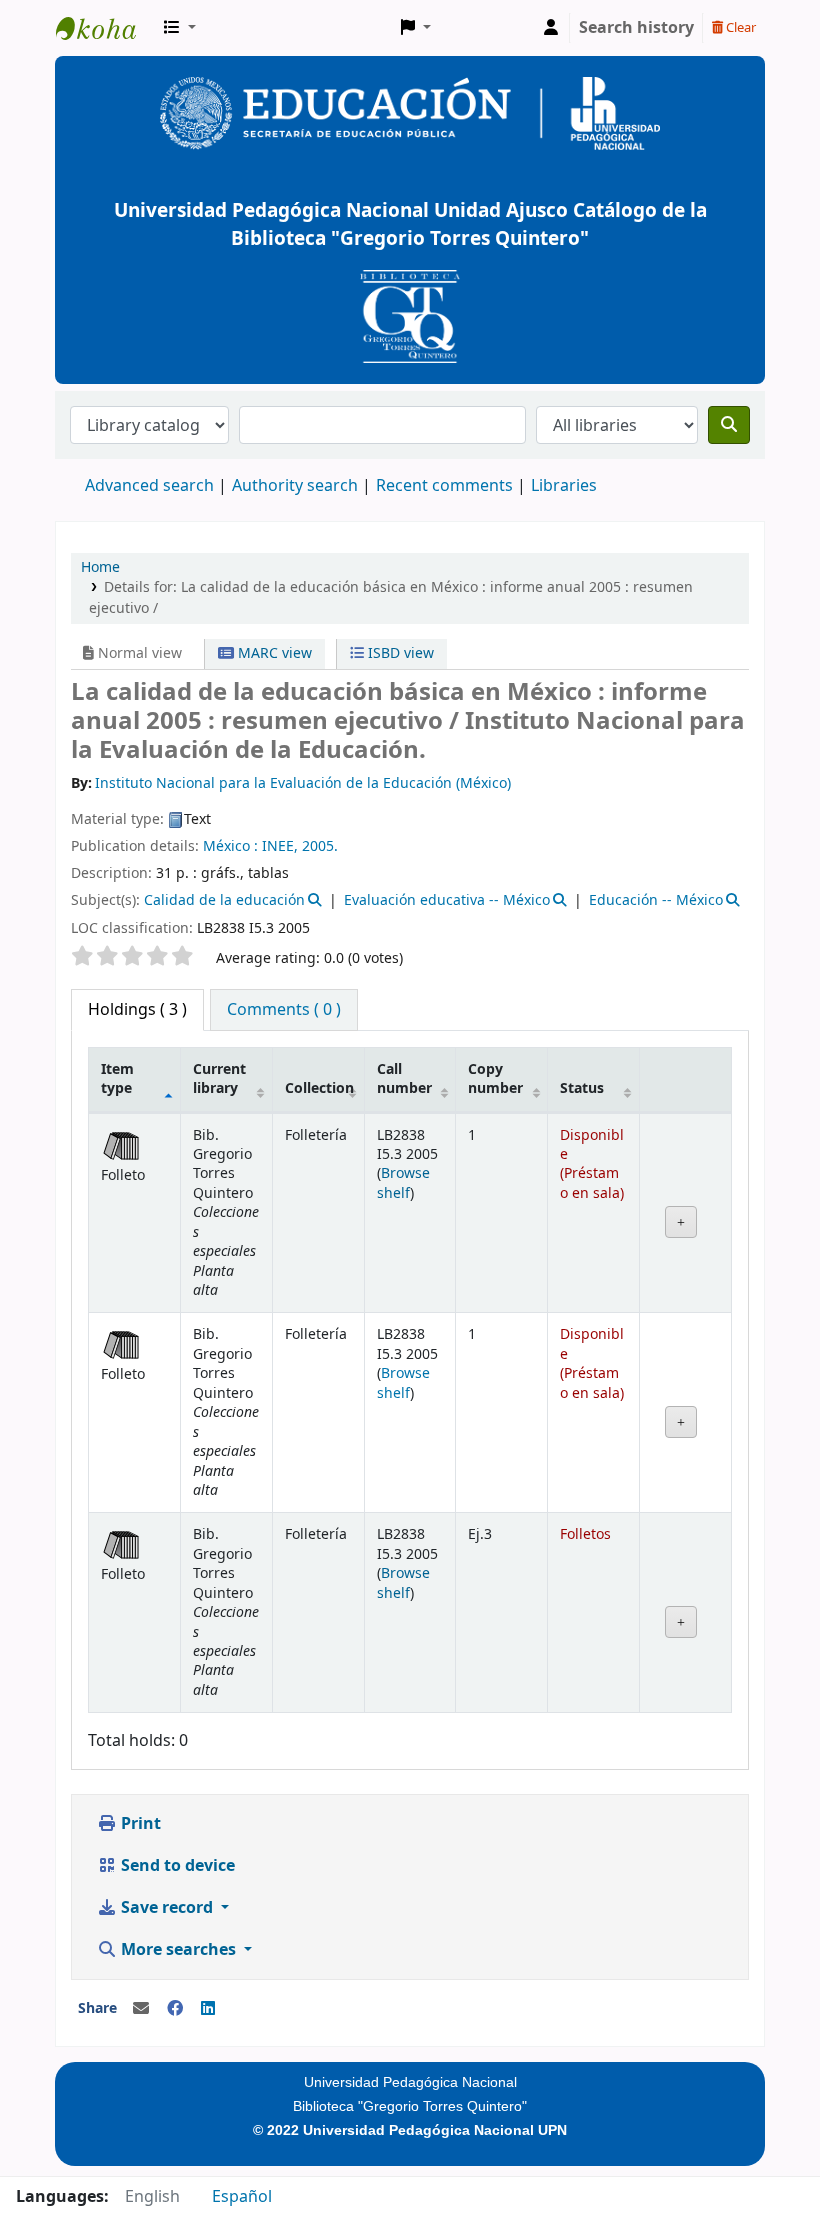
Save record (167, 1908)
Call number (404, 1079)
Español (242, 2197)
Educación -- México (656, 900)
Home (100, 567)
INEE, (280, 846)
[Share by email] (141, 2009)
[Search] (729, 425)
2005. (320, 846)
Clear (739, 27)
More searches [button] (178, 1950)
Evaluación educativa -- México (447, 900)
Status (582, 1088)
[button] (180, 28)
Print (139, 1824)
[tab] (284, 1010)
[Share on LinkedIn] (208, 2009)
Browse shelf (403, 1183)
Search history (636, 28)
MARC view (273, 653)
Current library (219, 1079)
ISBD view (399, 653)
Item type (117, 1079)
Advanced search (149, 486)
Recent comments (444, 486)
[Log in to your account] (551, 28)
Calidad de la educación (224, 900)
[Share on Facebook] (175, 2009)
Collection (319, 1088)
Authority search (295, 486)
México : (230, 846)
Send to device (176, 1866)
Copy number (495, 1079)
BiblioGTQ (106, 28)
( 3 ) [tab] (137, 1010)
